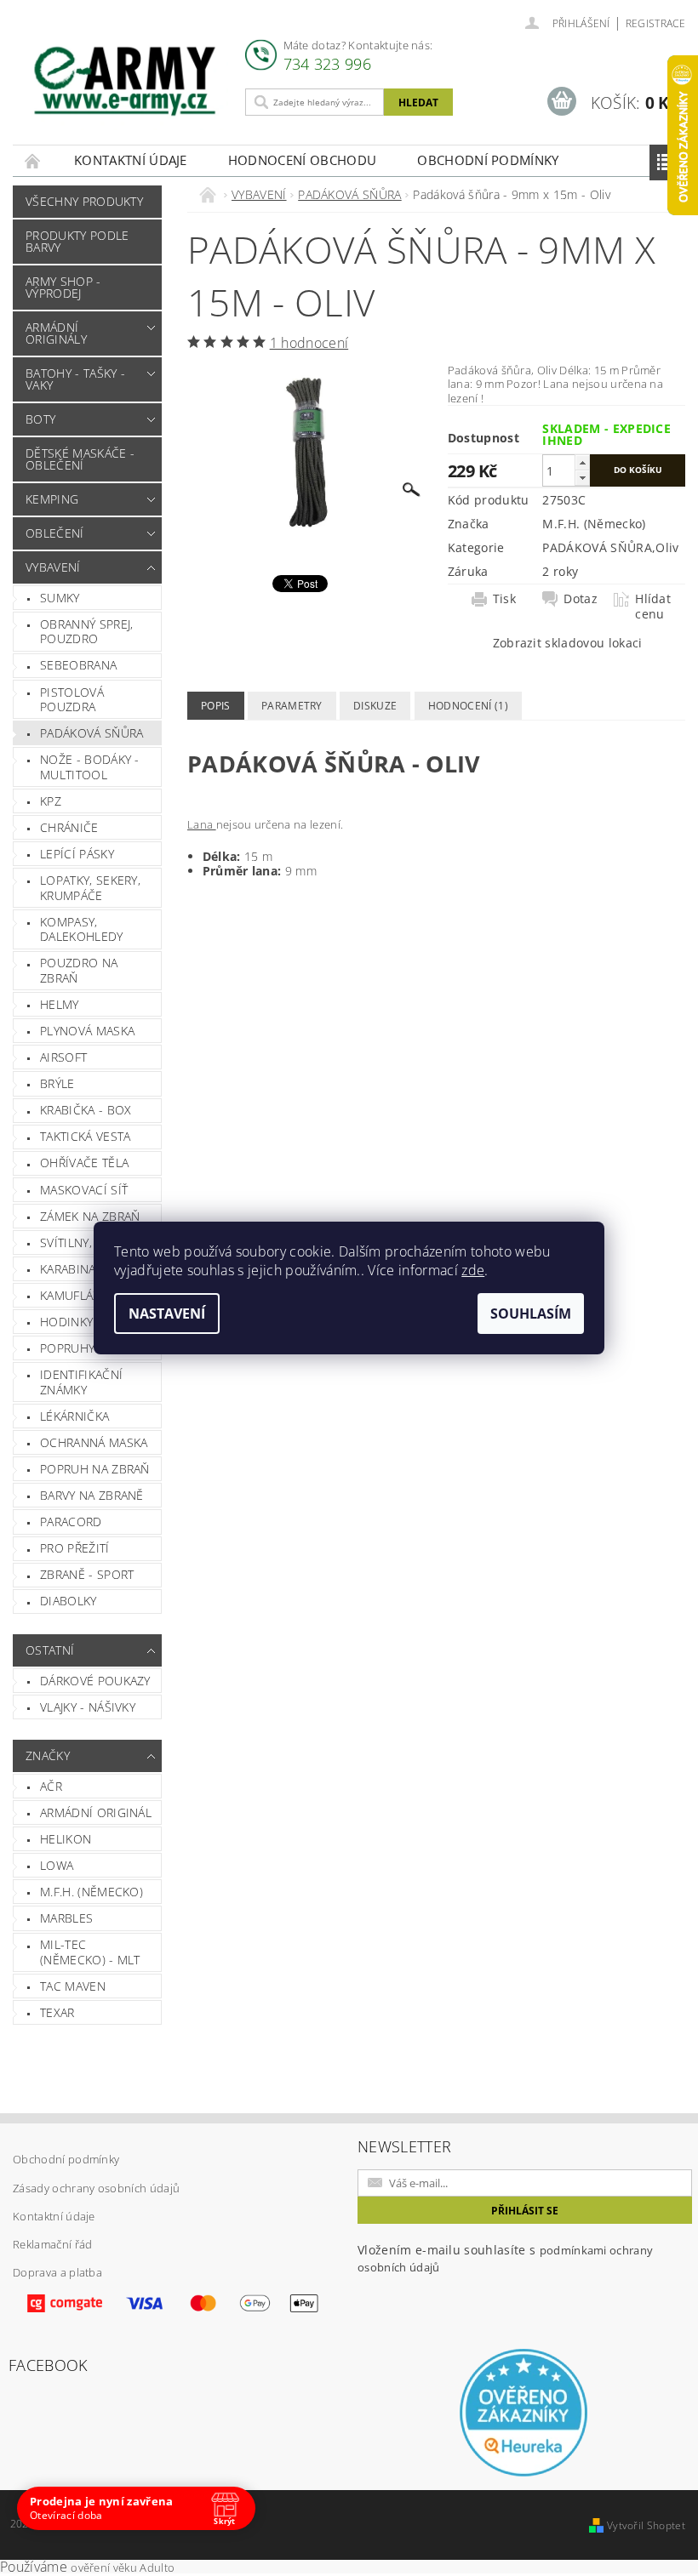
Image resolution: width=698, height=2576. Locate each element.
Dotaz (581, 599)
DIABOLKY (69, 1601)
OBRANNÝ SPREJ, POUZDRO (86, 632)
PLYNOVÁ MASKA (87, 1031)
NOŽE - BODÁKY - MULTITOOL (90, 767)
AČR (51, 1786)
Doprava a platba (57, 2272)
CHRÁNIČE (69, 827)
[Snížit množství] (582, 478)
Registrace (655, 23)
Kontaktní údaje (131, 160)
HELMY (60, 1004)
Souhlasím (531, 1314)
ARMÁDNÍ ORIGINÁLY (56, 333)
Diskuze (375, 706)
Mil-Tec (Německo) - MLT (90, 1952)
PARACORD (71, 1522)
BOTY (40, 419)
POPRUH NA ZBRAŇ (95, 1469)
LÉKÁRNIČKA (74, 1416)
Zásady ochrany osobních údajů (96, 2188)
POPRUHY (67, 1348)
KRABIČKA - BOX (86, 1110)
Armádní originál (96, 1812)
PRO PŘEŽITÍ (75, 1548)
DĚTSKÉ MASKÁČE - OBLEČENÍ (80, 459)
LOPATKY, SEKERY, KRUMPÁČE (90, 888)
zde (473, 1270)
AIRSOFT (63, 1057)
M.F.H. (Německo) (92, 1892)
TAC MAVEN (73, 1986)
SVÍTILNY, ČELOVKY (93, 1242)
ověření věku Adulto (123, 2567)
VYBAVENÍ (53, 567)
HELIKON (66, 1839)
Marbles (66, 1918)
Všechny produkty (84, 201)
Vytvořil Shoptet (646, 2525)
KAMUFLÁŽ (70, 1295)
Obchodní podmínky (488, 160)
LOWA (57, 1865)
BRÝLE (57, 1083)
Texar (57, 2012)
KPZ (51, 801)
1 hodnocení (309, 343)
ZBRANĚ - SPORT (87, 1574)
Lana (202, 824)
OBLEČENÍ (55, 533)
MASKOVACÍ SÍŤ (84, 1190)
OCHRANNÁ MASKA (94, 1442)
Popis (216, 706)
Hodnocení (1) (468, 706)
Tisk (504, 599)
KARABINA (68, 1269)
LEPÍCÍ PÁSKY (77, 854)
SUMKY (60, 598)
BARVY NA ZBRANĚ (92, 1495)
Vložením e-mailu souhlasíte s (505, 2258)
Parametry (292, 706)
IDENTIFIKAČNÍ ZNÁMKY (81, 1382)
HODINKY (66, 1322)
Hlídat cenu (653, 607)
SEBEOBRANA (78, 665)
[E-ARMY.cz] (125, 81)
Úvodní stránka (33, 160)
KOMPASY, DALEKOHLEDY (82, 929)
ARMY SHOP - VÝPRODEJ (63, 287)
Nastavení (167, 1314)
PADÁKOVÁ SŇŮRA (92, 733)
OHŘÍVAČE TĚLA (84, 1163)
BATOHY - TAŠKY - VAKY (75, 379)
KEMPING (52, 499)
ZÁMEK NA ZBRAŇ (90, 1216)
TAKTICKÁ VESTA (85, 1136)
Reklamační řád (52, 2244)
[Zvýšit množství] (582, 462)
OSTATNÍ (50, 1650)
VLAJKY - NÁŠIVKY (88, 1707)
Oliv (667, 547)
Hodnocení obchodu (302, 160)
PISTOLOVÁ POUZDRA (72, 700)
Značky (48, 1755)
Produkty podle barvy (77, 241)
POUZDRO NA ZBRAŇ (79, 970)
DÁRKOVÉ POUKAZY (95, 1681)
